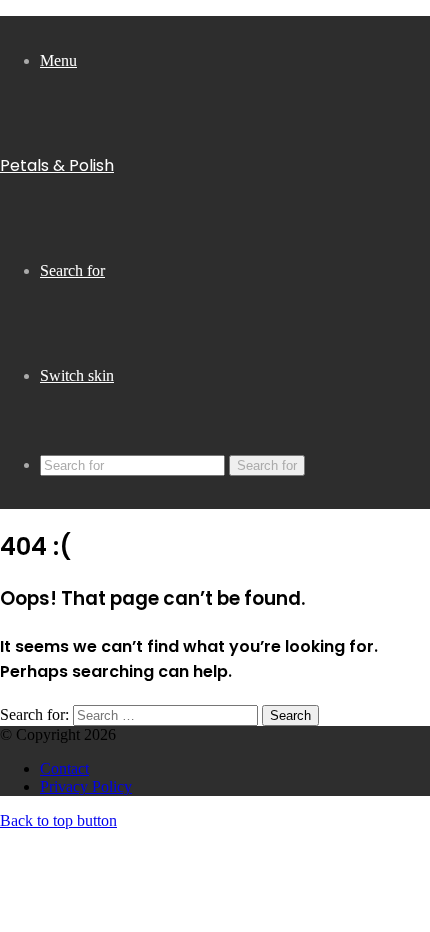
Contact (64, 768)
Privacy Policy (86, 786)
